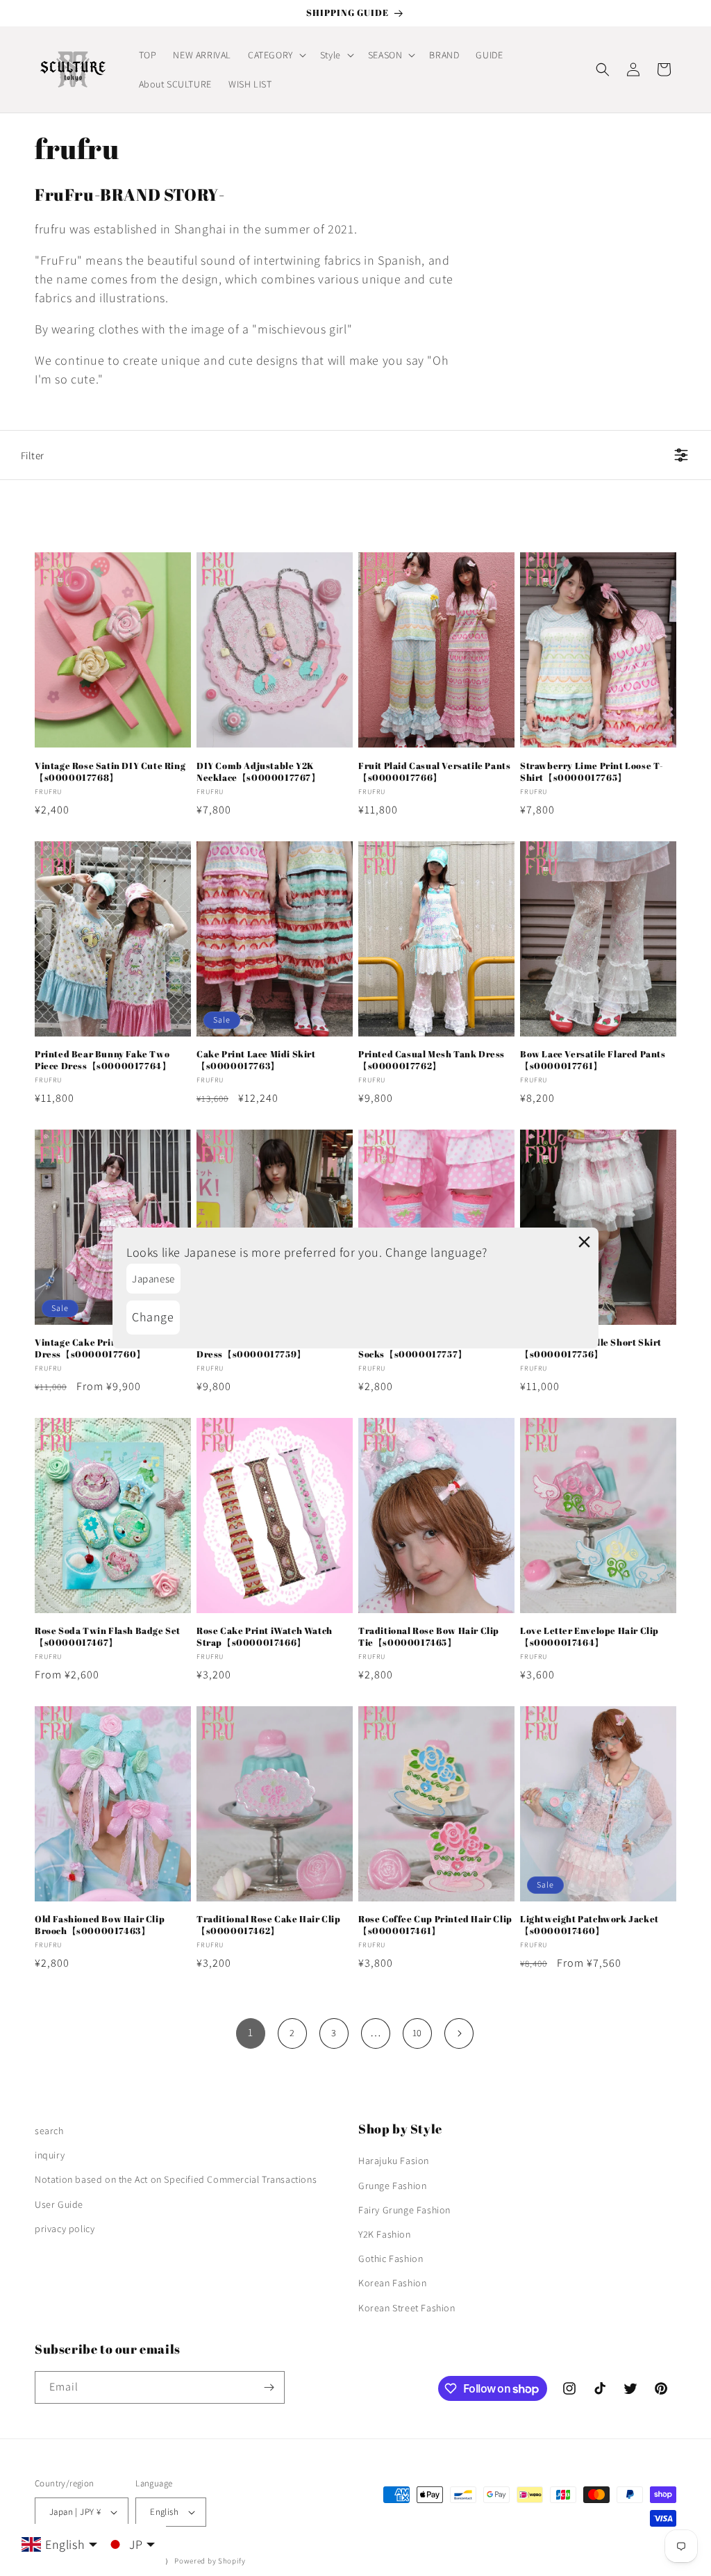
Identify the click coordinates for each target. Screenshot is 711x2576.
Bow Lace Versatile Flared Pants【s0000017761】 (593, 1060)
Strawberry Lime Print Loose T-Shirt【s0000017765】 (592, 772)
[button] (276, 55)
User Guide (59, 2204)
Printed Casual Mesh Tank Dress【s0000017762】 (432, 1060)
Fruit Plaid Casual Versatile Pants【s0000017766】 (434, 772)
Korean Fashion (392, 2283)
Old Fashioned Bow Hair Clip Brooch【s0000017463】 (100, 1925)
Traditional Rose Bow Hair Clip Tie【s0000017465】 (429, 1637)
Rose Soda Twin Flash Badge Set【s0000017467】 (108, 1637)
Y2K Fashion (385, 2234)
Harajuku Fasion (394, 2161)
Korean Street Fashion (407, 2308)
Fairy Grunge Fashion (404, 2210)
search (49, 2131)
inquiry (50, 2155)
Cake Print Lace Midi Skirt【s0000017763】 (256, 1060)
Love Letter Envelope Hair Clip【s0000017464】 (589, 1637)
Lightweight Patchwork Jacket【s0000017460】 (589, 1925)
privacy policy (65, 2229)
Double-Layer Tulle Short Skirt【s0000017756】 (591, 1348)
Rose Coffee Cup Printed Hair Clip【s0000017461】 (435, 1925)
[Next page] (459, 2033)
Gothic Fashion (391, 2259)
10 (417, 2033)
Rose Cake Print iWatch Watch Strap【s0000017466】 (265, 1637)
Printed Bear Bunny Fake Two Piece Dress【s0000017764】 (103, 1060)
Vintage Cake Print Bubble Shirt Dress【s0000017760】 (108, 1348)
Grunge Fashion (392, 2186)
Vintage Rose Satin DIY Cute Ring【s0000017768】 (110, 772)
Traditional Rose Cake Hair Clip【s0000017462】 (269, 1925)
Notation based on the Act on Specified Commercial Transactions (176, 2179)
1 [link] (251, 2032)
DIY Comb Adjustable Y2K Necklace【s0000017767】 (259, 772)
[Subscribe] (269, 2387)
